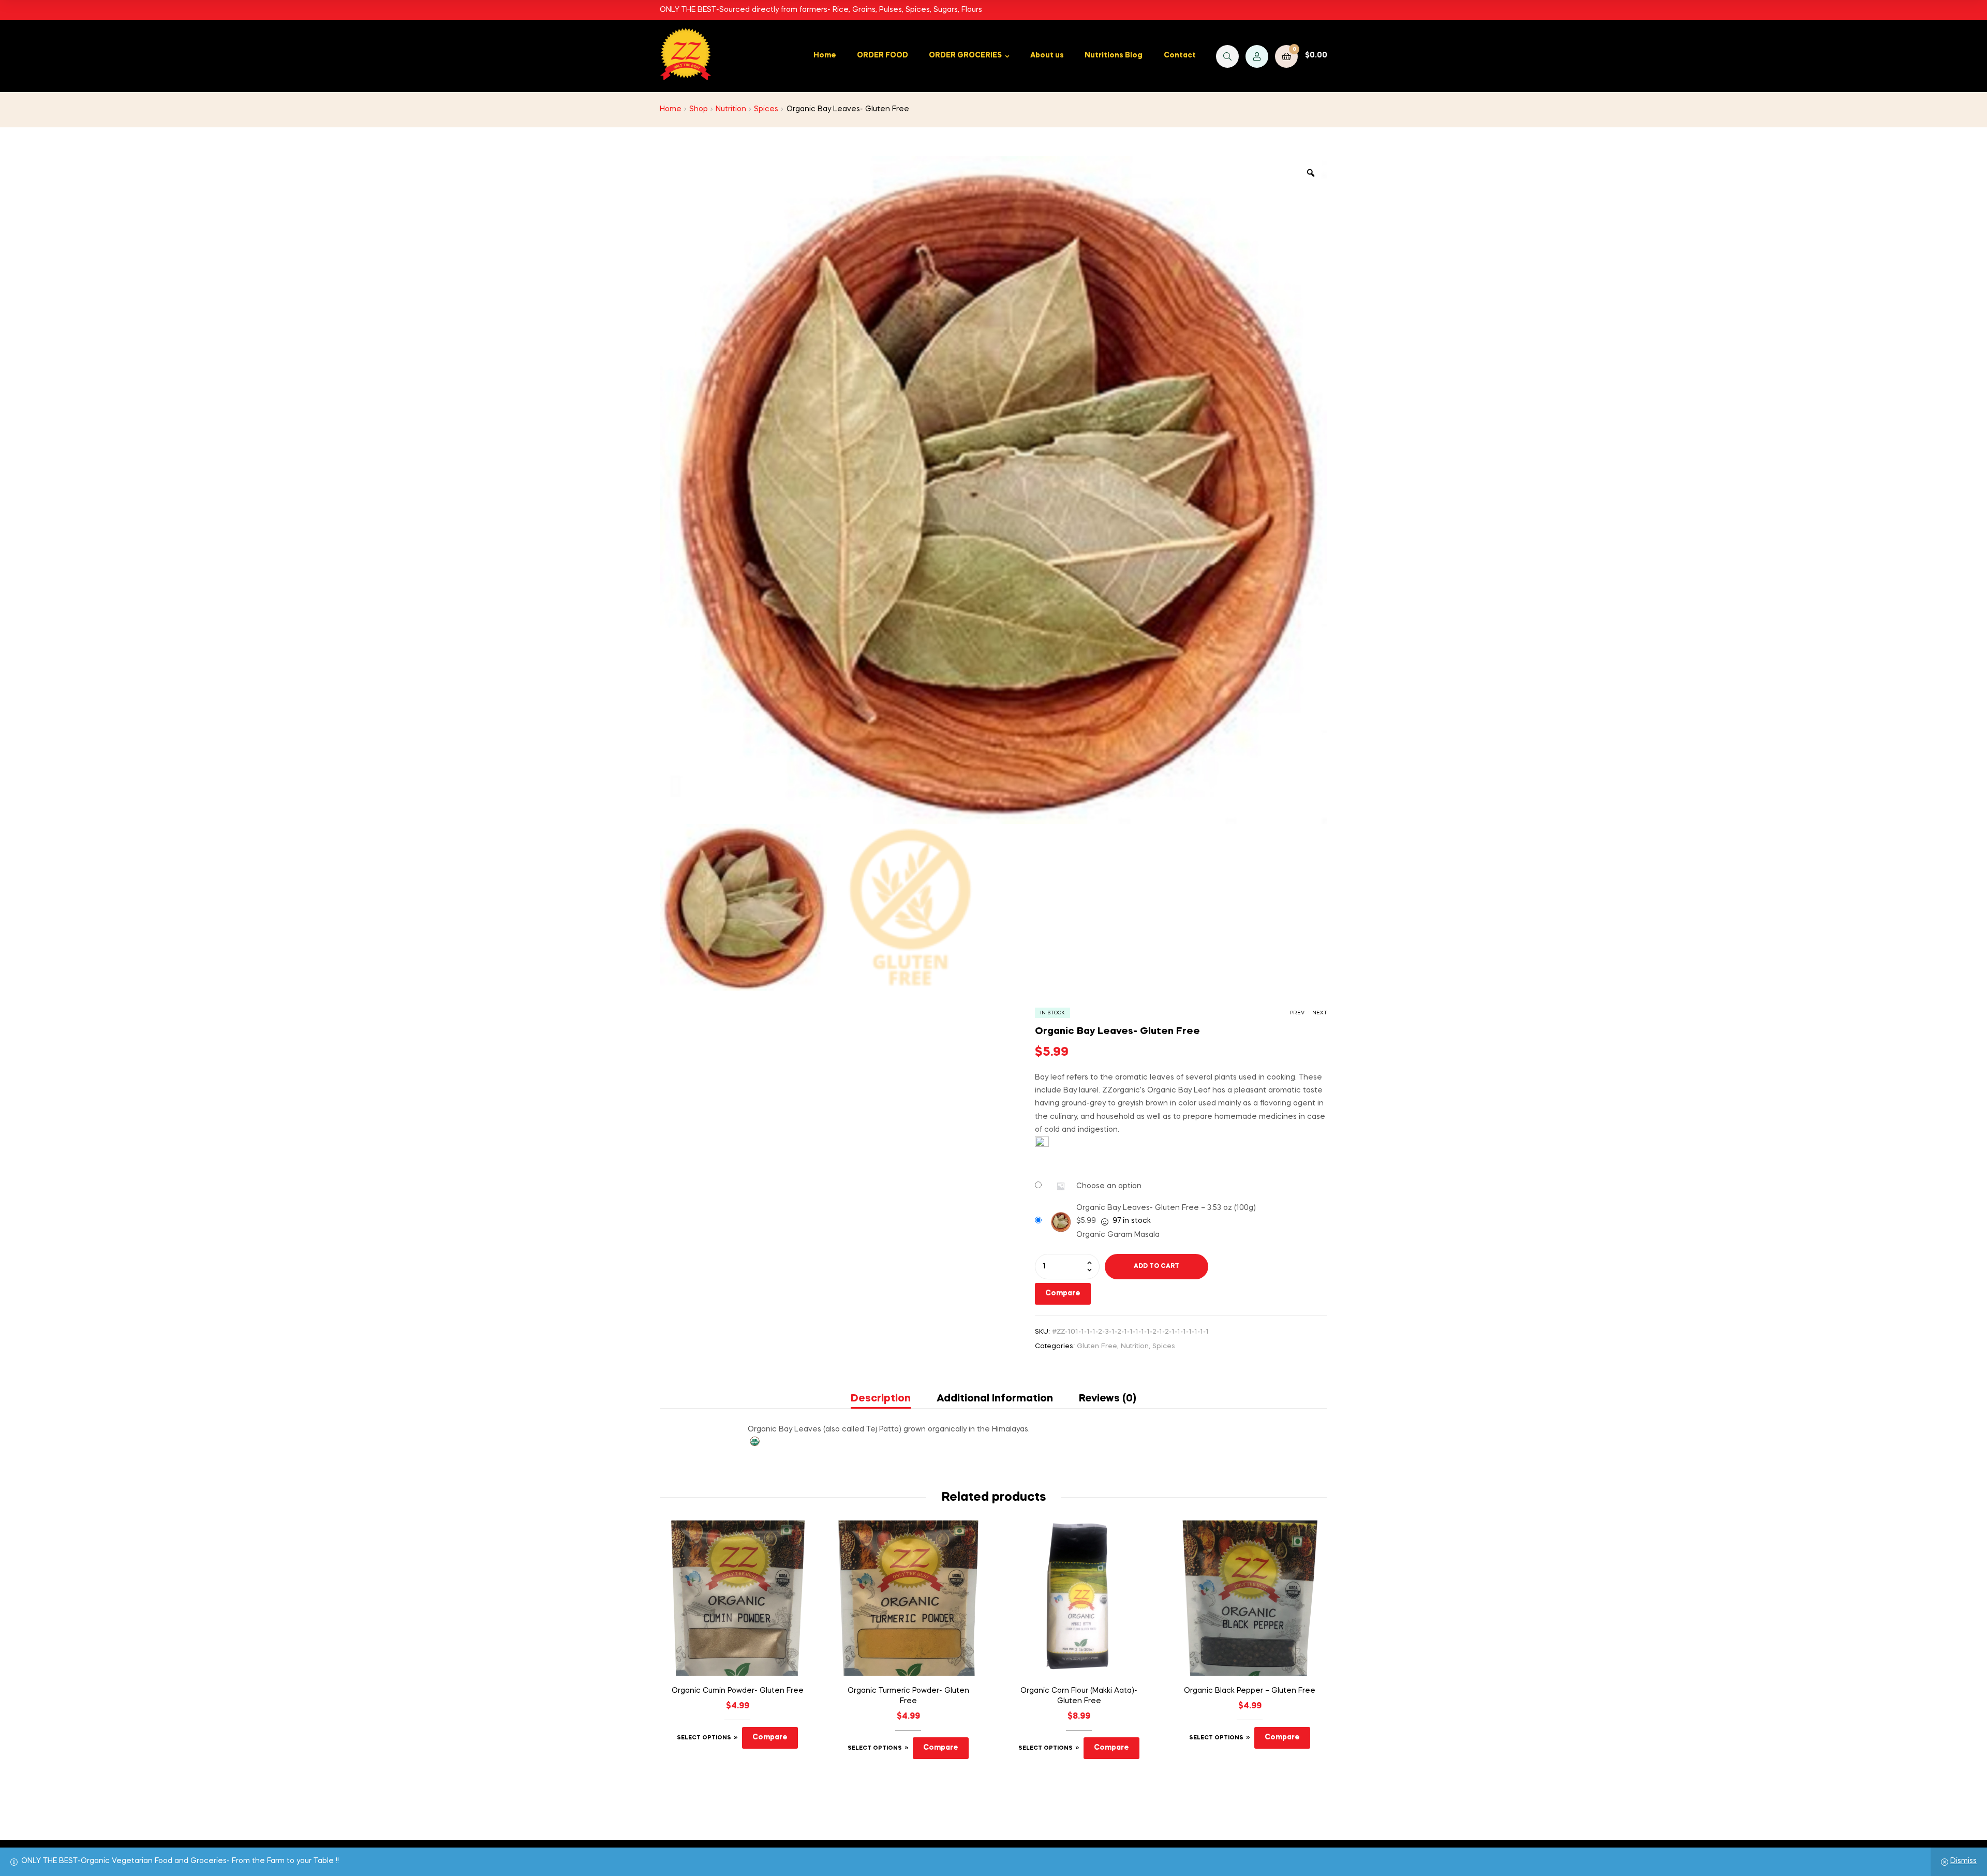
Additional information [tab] (995, 1399)
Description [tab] (881, 1399)
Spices (766, 109)
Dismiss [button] (1963, 1861)
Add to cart (1156, 1266)
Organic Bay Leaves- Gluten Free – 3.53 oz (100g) (1166, 1208)
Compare (1063, 1293)
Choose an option (1109, 1186)
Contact (1180, 55)
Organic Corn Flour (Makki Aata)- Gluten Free (1079, 1696)
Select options (704, 1738)
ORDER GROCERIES (965, 55)
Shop (699, 109)
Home (825, 55)
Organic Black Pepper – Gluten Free (1250, 1691)
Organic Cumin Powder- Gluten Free (738, 1691)
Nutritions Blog (1114, 55)
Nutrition (731, 109)
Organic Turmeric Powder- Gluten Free (908, 1696)
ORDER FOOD (883, 55)
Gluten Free (1097, 1346)
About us (1047, 55)
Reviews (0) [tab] (1108, 1399)
